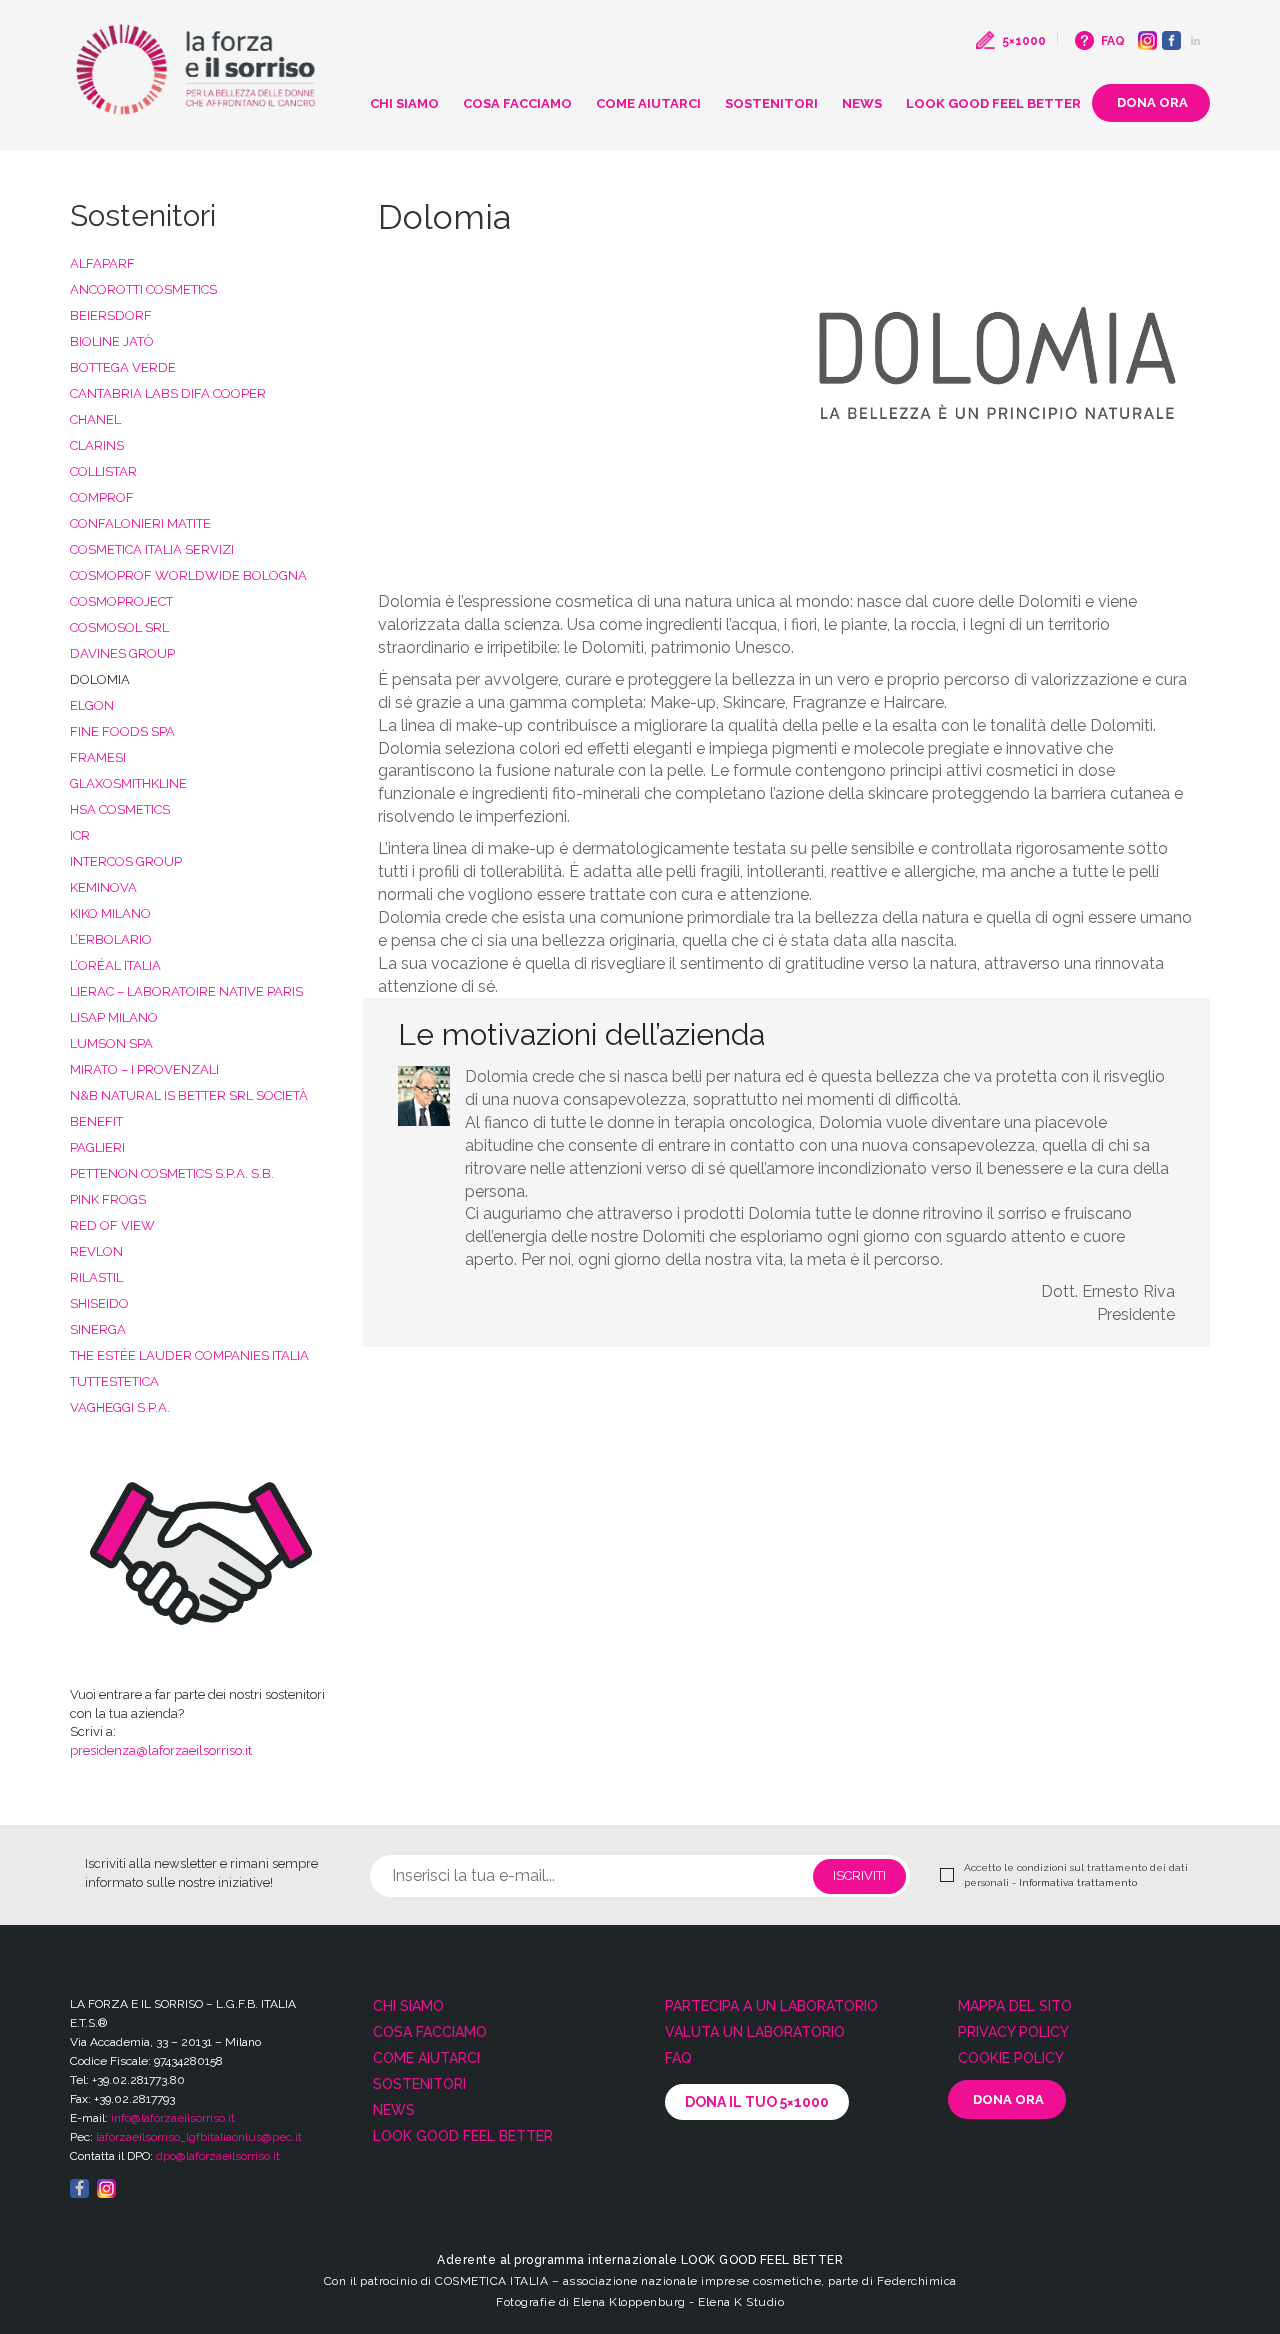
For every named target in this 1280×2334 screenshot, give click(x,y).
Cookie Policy (1011, 2058)
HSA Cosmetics (120, 809)
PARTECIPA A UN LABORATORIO (771, 2006)
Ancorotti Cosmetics (143, 289)
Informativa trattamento (1078, 1882)
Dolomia (100, 679)
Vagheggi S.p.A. (120, 1407)
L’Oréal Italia (115, 965)
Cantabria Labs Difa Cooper (168, 393)
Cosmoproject (121, 601)
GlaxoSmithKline (128, 783)
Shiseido (99, 1303)
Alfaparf (102, 263)
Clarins (97, 445)
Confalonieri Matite (140, 523)
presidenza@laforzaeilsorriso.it (161, 1750)
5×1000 (1024, 41)
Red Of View (112, 1225)
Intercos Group (126, 861)
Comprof (102, 497)
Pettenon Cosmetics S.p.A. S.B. (172, 1173)
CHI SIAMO (404, 103)
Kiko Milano (110, 913)
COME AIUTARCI (648, 103)
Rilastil (96, 1277)
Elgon (92, 705)
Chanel (95, 419)
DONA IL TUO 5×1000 (757, 2102)
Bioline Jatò (112, 341)
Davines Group (122, 653)
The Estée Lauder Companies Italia (189, 1355)
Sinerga (98, 1329)
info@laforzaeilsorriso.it (173, 2118)
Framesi (98, 757)
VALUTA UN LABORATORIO (755, 2032)
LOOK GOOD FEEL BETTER (993, 103)
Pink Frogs (108, 1199)
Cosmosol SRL (119, 627)
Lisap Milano (114, 1017)
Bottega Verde (123, 367)
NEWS (862, 103)
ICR (80, 835)
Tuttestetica (114, 1381)
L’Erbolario (111, 939)
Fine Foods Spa (122, 731)
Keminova (103, 887)
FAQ (1113, 41)
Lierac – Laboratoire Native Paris (186, 991)
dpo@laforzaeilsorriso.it (218, 2156)
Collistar (103, 471)
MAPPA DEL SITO (1015, 2006)
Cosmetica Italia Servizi (152, 549)
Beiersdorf (111, 315)
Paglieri (97, 1147)
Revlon (96, 1251)
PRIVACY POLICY (1013, 2032)
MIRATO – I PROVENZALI (144, 1069)
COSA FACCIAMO (517, 103)
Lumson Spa (111, 1043)
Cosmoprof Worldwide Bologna (188, 575)
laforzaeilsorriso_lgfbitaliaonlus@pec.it (199, 2137)
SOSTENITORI (771, 103)
